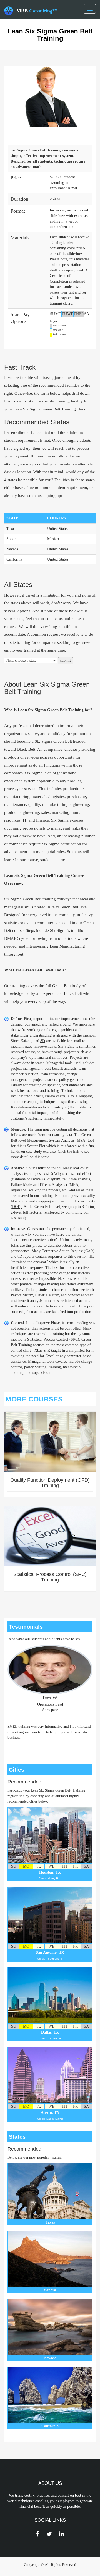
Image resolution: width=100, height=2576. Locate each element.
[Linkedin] (61, 2534)
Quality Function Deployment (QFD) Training (50, 1483)
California (14, 559)
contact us (54, 619)
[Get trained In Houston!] (50, 1835)
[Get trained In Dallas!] (50, 1995)
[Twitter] (49, 2534)
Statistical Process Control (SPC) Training (50, 1577)
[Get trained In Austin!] (50, 2075)
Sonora (12, 539)
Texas (11, 529)
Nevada (12, 549)
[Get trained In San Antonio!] (50, 1915)
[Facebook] (38, 2534)
